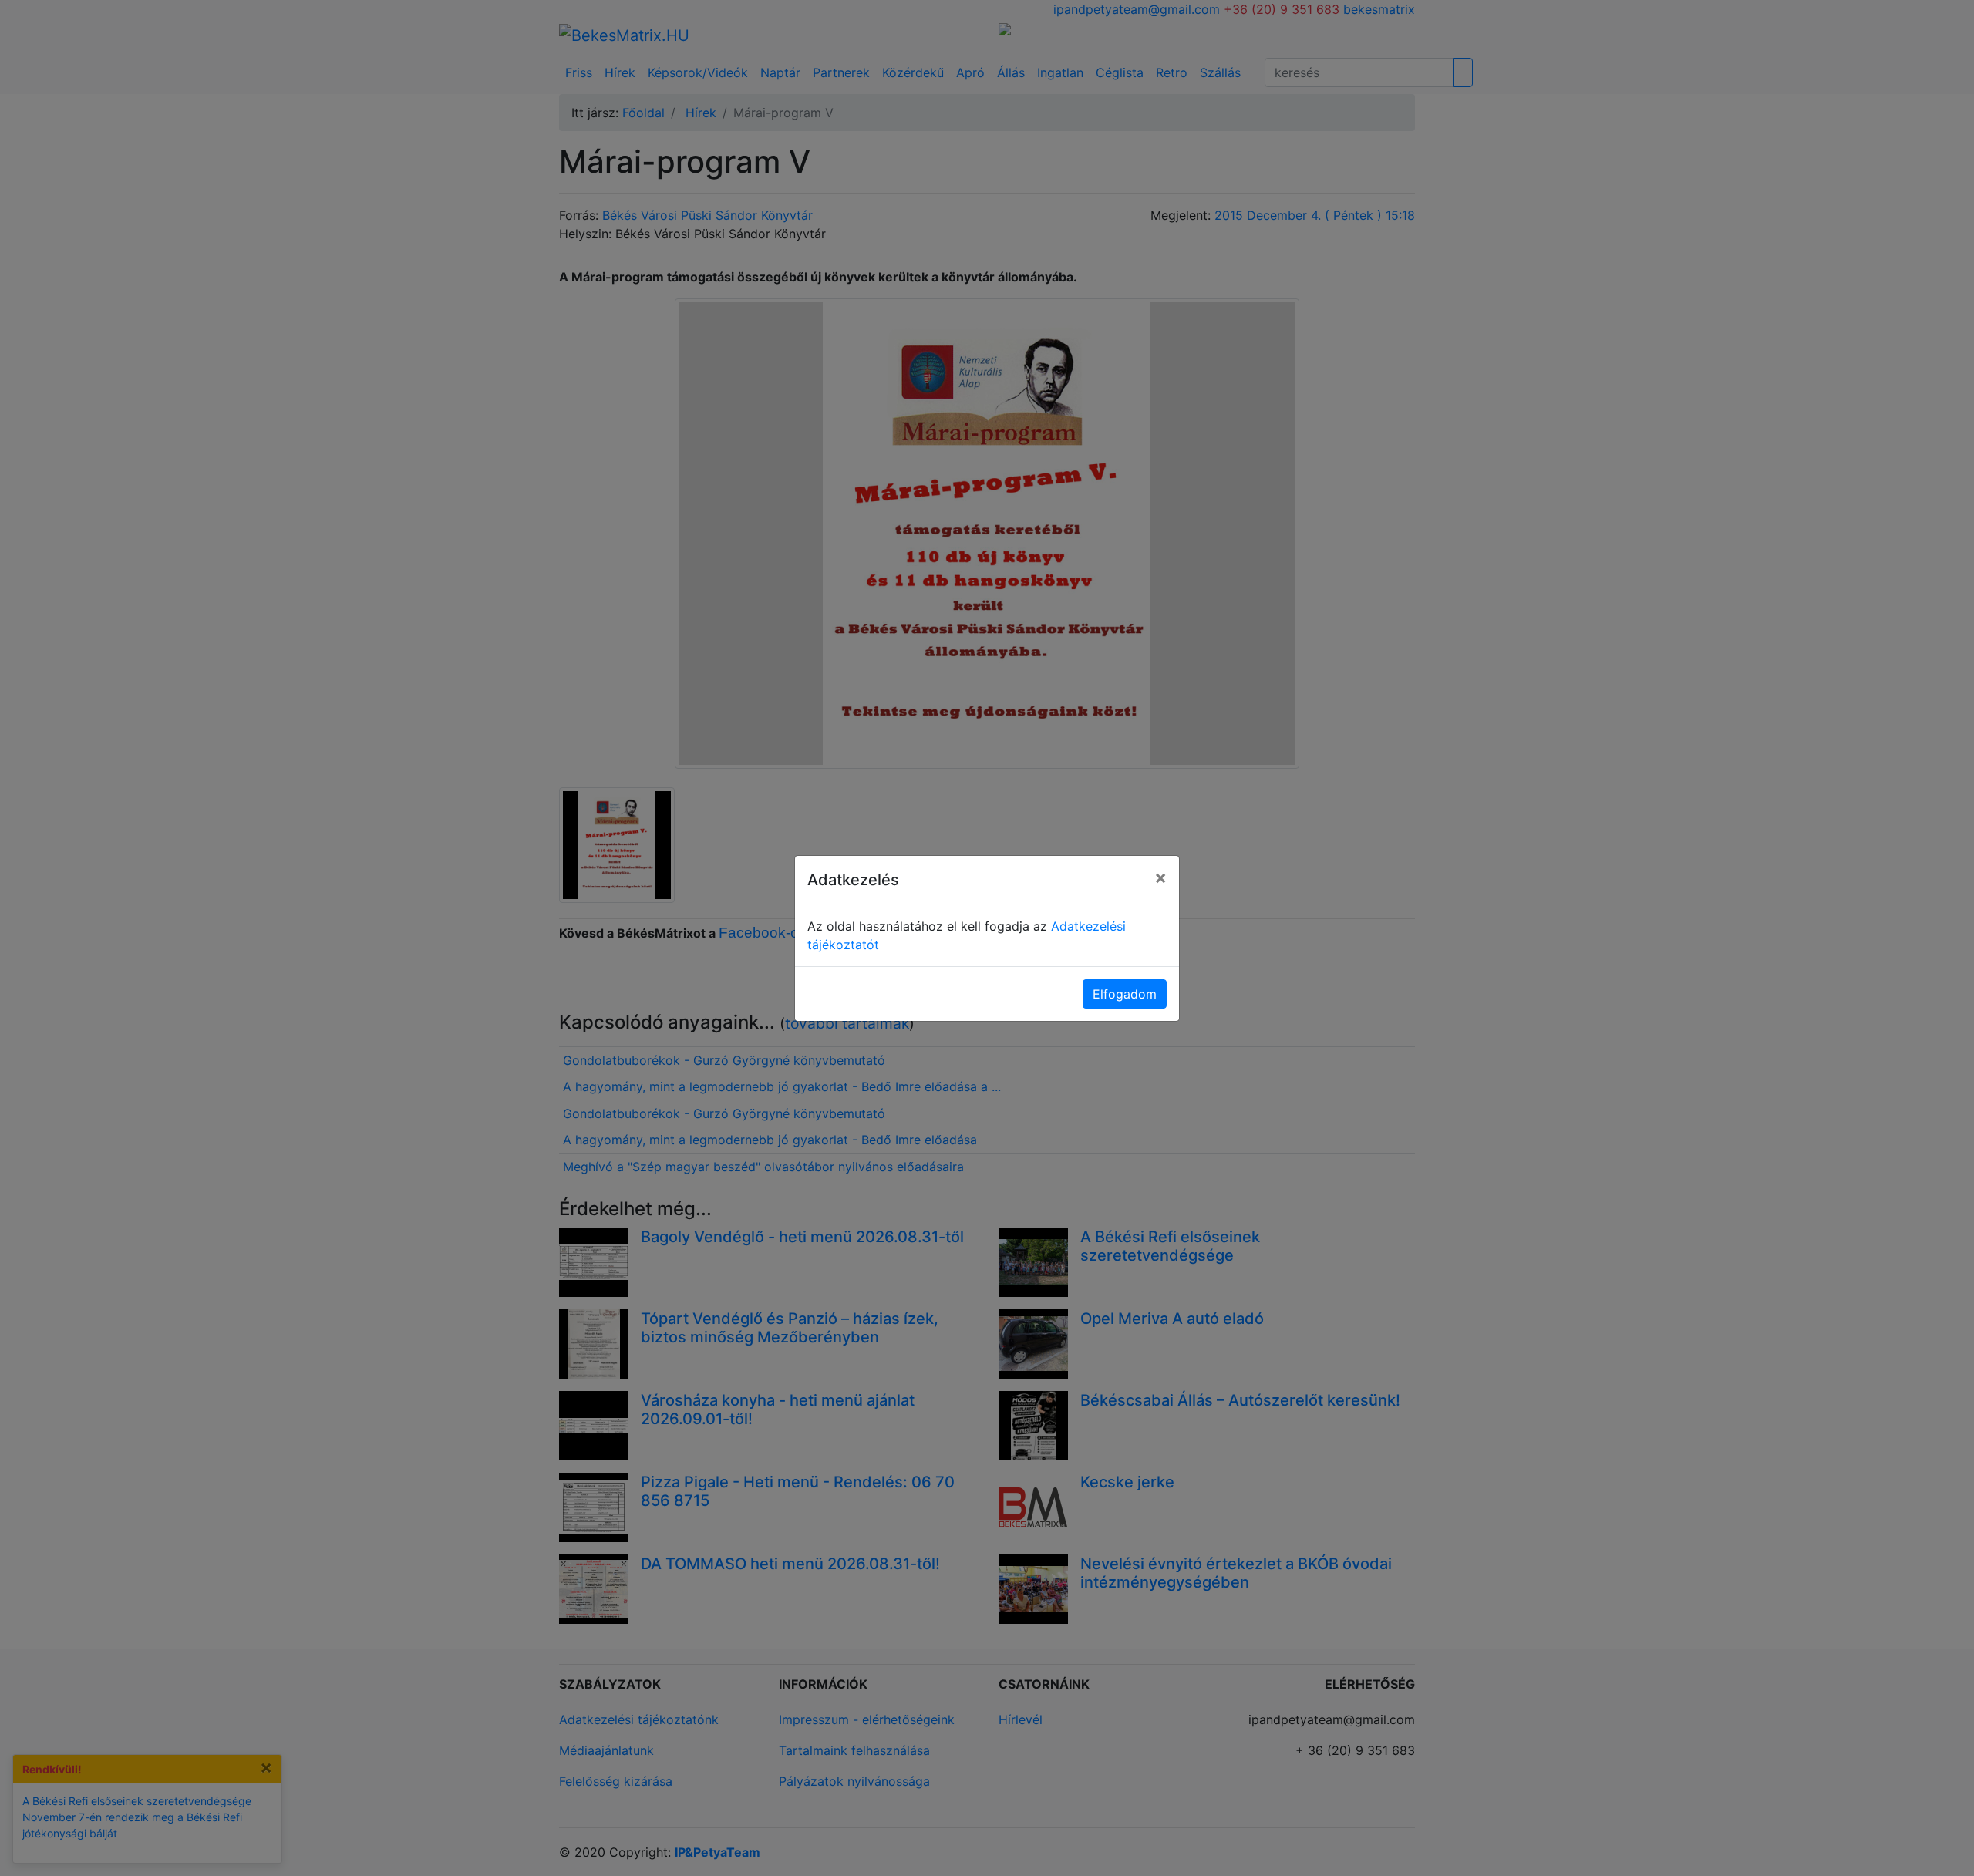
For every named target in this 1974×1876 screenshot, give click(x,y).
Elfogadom (1125, 994)
